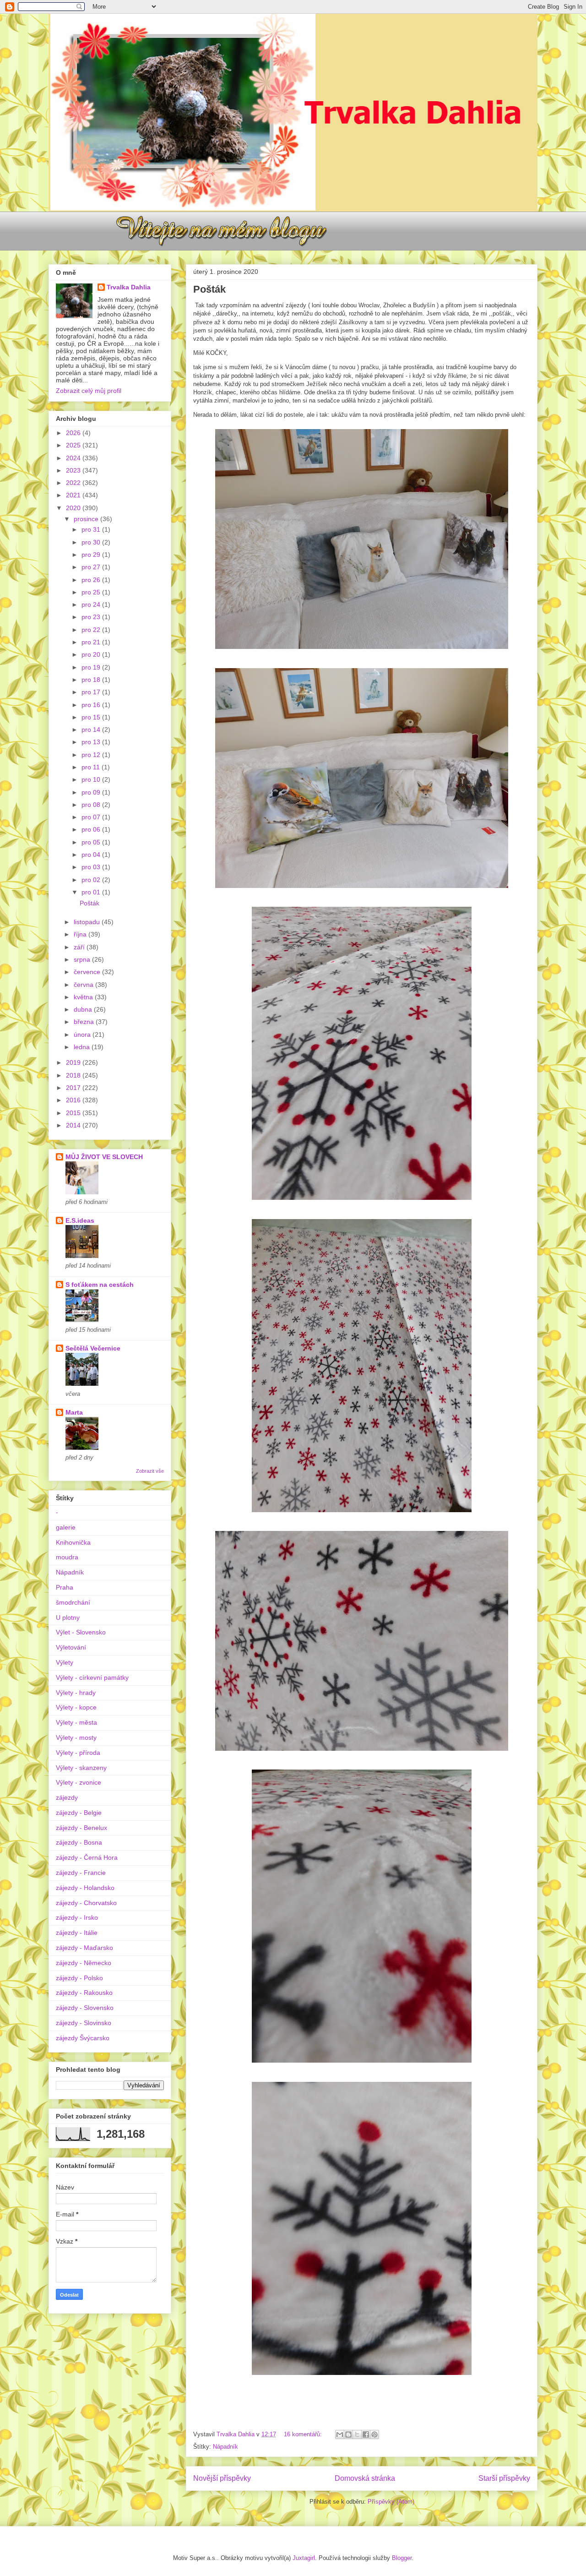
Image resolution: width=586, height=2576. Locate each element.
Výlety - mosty (76, 1737)
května (84, 997)
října (81, 934)
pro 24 (92, 605)
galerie (66, 1527)
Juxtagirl (304, 2558)
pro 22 (92, 630)
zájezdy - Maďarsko (84, 1948)
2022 (74, 483)
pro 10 (92, 779)
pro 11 (92, 767)
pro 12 (92, 755)
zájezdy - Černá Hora (87, 1857)
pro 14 (92, 730)
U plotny (68, 1617)
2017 (74, 1088)
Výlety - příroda (78, 1753)
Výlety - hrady (76, 1693)
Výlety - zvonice (79, 1782)
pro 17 (92, 692)
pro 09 (92, 792)
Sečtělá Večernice (93, 1348)
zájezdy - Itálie (77, 1933)
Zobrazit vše (150, 1471)
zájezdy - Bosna (79, 1842)
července (88, 972)
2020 (74, 508)
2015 (74, 1113)
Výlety (65, 1662)
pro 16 (92, 705)
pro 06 (92, 829)
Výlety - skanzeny (81, 1768)
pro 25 (92, 592)
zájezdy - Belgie (79, 1813)
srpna (83, 959)
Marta (74, 1412)
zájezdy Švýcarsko (83, 2038)
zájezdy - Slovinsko (84, 2023)
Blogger (402, 2558)
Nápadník (225, 2447)
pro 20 (92, 654)
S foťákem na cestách (100, 1285)
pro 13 (92, 742)
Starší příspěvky (504, 2478)
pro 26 (92, 580)
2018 (74, 1075)
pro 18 (92, 680)
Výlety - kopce (76, 1707)
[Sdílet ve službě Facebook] (366, 2434)
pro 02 (92, 880)
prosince (87, 519)
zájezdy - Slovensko (85, 2008)
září (80, 947)
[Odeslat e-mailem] (340, 2434)
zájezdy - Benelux (81, 1828)
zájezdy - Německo (84, 1963)
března (85, 1022)
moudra (67, 1557)
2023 (74, 470)
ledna (83, 1047)
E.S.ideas (80, 1220)
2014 (74, 1125)
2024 (74, 458)
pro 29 (92, 555)
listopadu (88, 922)
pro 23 (92, 617)
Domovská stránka (365, 2478)
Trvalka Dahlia (129, 287)
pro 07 (92, 817)
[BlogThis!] (348, 2434)
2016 (74, 1100)
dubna (84, 1009)
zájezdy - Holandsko (85, 1888)
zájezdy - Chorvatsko (86, 1903)
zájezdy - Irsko (77, 1917)
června (84, 985)
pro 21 (92, 642)
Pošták (209, 289)
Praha (65, 1587)
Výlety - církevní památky (92, 1677)
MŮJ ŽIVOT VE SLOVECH (104, 1157)
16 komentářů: (304, 2434)
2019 (74, 1062)
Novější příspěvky (222, 2478)
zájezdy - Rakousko (84, 1993)
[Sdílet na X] (357, 2434)
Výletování (71, 1647)
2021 (74, 495)
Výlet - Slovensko (81, 1632)
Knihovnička (73, 1542)
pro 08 (92, 805)
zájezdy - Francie (81, 1873)
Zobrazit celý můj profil (89, 391)
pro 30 (92, 542)
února (83, 1035)
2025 (74, 445)
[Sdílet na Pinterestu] (374, 2434)
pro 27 (92, 567)
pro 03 (92, 867)
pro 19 (92, 667)
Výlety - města (76, 1722)
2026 (74, 433)
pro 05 (92, 842)
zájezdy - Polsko (79, 1978)
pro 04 (92, 855)
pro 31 (92, 529)
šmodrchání (73, 1602)
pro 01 (92, 892)
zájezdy (67, 1797)
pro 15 (92, 717)
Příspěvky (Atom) (391, 2502)
